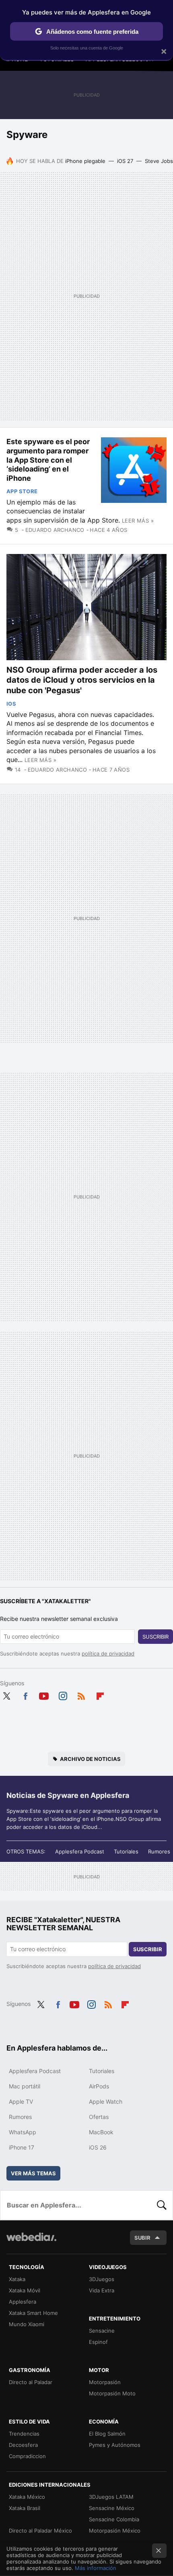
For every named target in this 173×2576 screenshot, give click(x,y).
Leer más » (138, 521)
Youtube (44, 1695)
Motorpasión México (115, 2531)
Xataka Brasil (25, 2508)
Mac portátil (25, 2086)
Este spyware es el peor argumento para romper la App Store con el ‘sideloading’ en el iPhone (48, 460)
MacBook (101, 2132)
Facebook (25, 1695)
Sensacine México (112, 2508)
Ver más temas (33, 2173)
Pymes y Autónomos (115, 2445)
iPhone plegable (85, 161)
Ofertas (99, 2117)
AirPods (99, 2086)
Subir (142, 2238)
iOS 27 (125, 161)
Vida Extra (102, 2290)
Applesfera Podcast (80, 1851)
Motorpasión (105, 2382)
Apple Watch (106, 2101)
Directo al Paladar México (40, 2531)
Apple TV (21, 2101)
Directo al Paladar (31, 2382)
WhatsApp (23, 2132)
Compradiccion (27, 2456)
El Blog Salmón (107, 2434)
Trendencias (24, 2434)
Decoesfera (23, 2445)
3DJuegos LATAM (111, 2497)
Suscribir (155, 1637)
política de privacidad (108, 1653)
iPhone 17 (22, 2147)
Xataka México (27, 2497)
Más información (96, 2568)
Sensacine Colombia (114, 2519)
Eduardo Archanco (55, 530)
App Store (22, 491)
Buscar (162, 2205)
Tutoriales (126, 1851)
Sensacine (102, 2331)
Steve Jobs (159, 161)
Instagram (63, 1695)
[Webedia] (31, 2242)
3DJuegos (102, 2279)
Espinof (98, 2342)
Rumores (159, 1851)
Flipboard (100, 1695)
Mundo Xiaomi (27, 2324)
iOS (11, 704)
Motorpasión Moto (112, 2393)
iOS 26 (98, 2147)
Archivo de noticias (90, 1759)
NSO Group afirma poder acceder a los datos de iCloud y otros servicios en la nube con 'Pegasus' (82, 680)
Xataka (17, 2279)
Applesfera (23, 2302)
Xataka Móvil (25, 2290)
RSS (81, 1695)
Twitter (6, 1695)
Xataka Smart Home (33, 2313)
